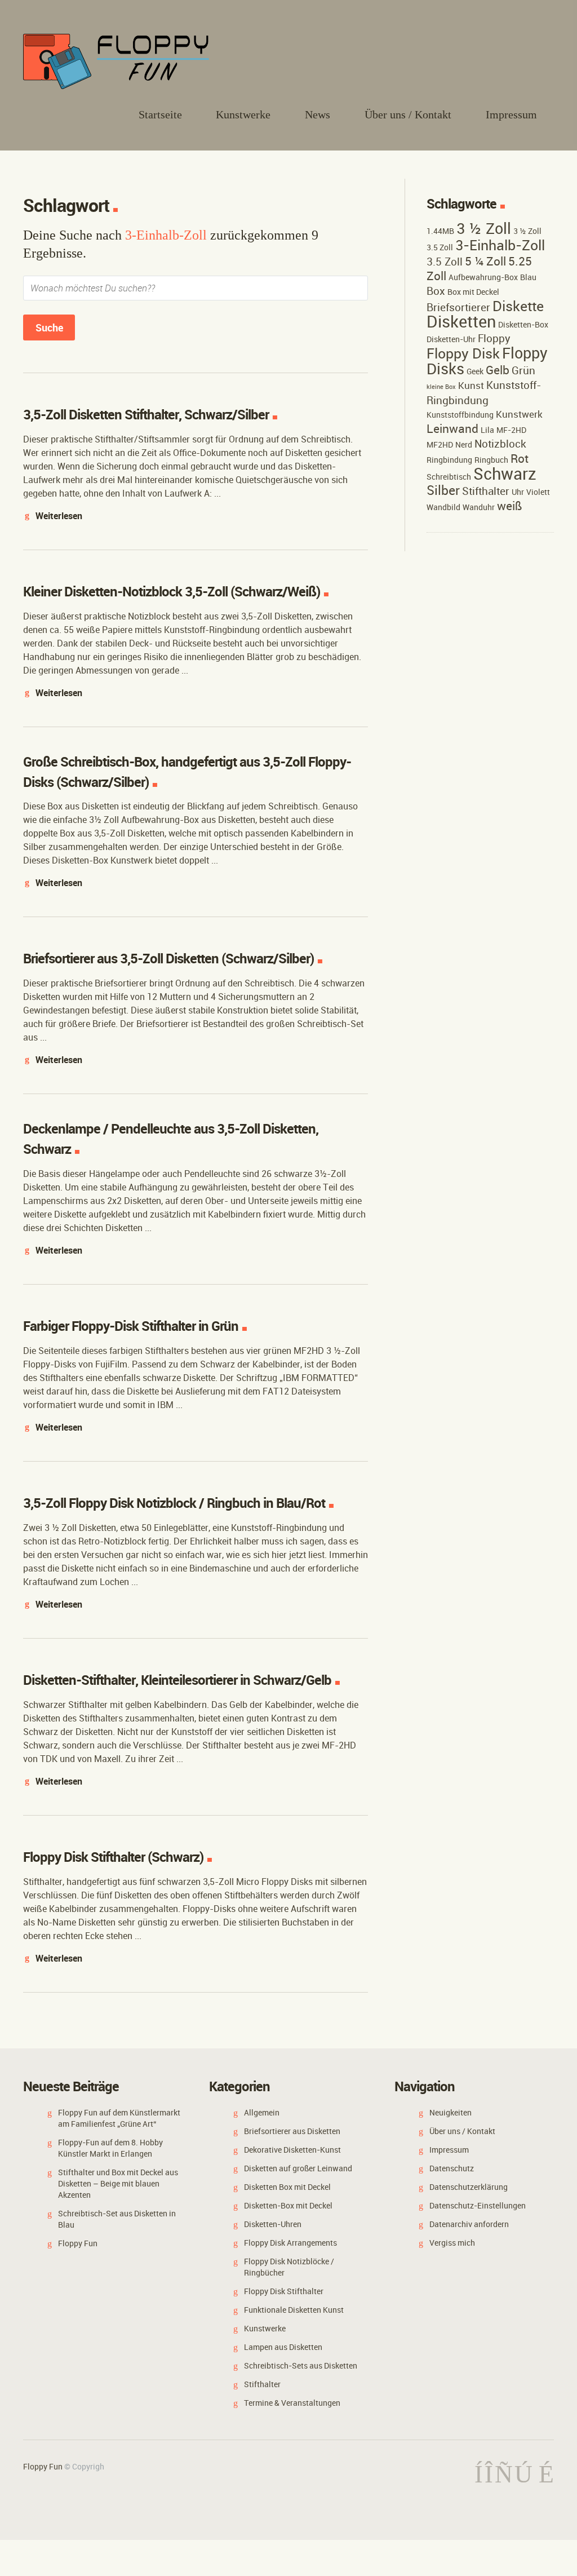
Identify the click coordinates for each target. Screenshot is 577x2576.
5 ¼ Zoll (485, 261)
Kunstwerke (243, 114)
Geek (475, 371)
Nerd (464, 444)
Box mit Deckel (473, 292)
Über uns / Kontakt (408, 114)
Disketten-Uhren (273, 2224)
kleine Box (441, 387)
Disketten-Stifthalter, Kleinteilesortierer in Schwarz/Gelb (177, 1680)
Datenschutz (452, 2168)
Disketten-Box (523, 324)
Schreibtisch (449, 477)
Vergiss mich (452, 2243)
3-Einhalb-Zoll (500, 245)
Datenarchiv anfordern (469, 2224)
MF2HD (440, 444)
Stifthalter (486, 491)
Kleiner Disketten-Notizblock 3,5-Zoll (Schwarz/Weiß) (172, 591)
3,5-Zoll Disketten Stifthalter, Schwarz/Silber (146, 414)
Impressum (511, 114)
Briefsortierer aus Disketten (292, 2131)
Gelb (498, 370)
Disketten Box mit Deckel (287, 2187)
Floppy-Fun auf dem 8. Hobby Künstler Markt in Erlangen (110, 2148)
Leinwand (452, 428)
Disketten (461, 321)
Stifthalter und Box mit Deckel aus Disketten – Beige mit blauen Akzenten (118, 2183)
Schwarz (505, 473)
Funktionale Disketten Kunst (294, 2310)
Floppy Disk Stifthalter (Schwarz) (113, 1857)
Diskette (518, 306)
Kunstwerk (519, 414)
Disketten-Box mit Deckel (288, 2205)
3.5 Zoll (445, 262)
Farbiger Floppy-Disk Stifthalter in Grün (131, 1326)
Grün (523, 370)
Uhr (518, 492)
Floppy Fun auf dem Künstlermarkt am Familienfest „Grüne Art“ (119, 2118)
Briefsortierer (458, 307)
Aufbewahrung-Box (483, 277)
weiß (510, 506)
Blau (528, 277)
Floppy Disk (463, 353)
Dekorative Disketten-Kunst (292, 2150)
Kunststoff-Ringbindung (484, 393)
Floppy (494, 338)
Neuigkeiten (450, 2112)
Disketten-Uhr (451, 339)
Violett (538, 492)
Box (436, 291)
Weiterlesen (59, 516)
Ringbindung (449, 460)
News (318, 114)
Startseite (160, 114)
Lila (487, 430)
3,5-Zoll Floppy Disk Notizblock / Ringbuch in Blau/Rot (174, 1503)
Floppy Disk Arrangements (290, 2243)
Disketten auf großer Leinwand (298, 2168)
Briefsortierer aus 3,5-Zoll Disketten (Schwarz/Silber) (168, 958)
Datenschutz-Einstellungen (478, 2205)
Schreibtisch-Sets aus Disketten (301, 2365)
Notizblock (500, 444)
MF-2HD (511, 430)
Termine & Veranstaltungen (292, 2403)
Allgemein (262, 2112)
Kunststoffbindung (460, 415)
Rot (520, 458)
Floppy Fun (78, 2243)
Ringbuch (491, 460)
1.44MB (440, 231)
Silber (443, 490)
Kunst (471, 385)
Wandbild (443, 507)
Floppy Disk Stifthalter (284, 2291)
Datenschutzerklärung (469, 2187)
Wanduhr (479, 507)
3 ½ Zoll (484, 228)
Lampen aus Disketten (283, 2347)
